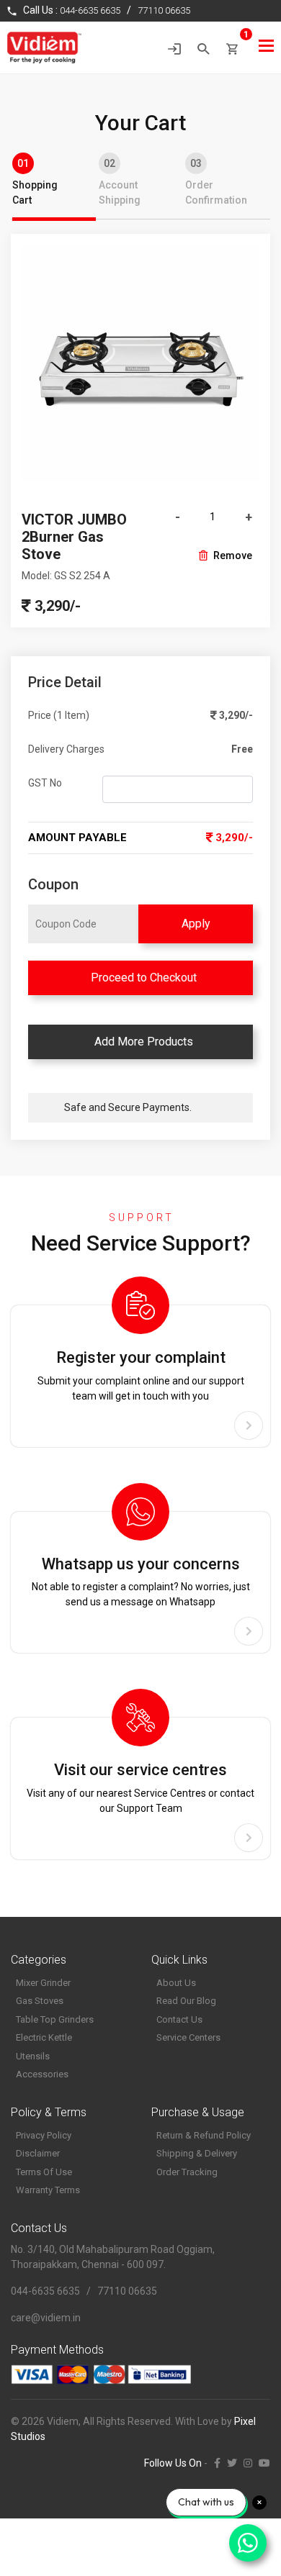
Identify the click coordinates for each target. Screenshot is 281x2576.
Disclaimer (38, 2153)
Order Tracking (187, 2172)
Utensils (33, 2056)
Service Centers (188, 2037)
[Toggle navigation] (266, 46)
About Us (176, 1983)
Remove (233, 555)
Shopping (35, 182)
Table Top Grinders (55, 2019)
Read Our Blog (186, 2001)
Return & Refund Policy (204, 2135)
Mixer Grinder (43, 1983)
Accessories (42, 2074)
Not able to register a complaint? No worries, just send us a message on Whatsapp (141, 1581)
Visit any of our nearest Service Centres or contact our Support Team (140, 1787)
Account (120, 182)
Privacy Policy (44, 2135)
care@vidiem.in (46, 2318)
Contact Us (179, 2019)
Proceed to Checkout (141, 978)
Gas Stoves (40, 2001)
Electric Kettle (44, 2037)
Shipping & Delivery (197, 2153)
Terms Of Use (44, 2172)
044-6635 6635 (90, 10)
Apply (196, 924)
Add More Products (141, 1042)
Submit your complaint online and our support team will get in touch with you (141, 1375)
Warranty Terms (48, 2190)
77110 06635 (164, 10)
